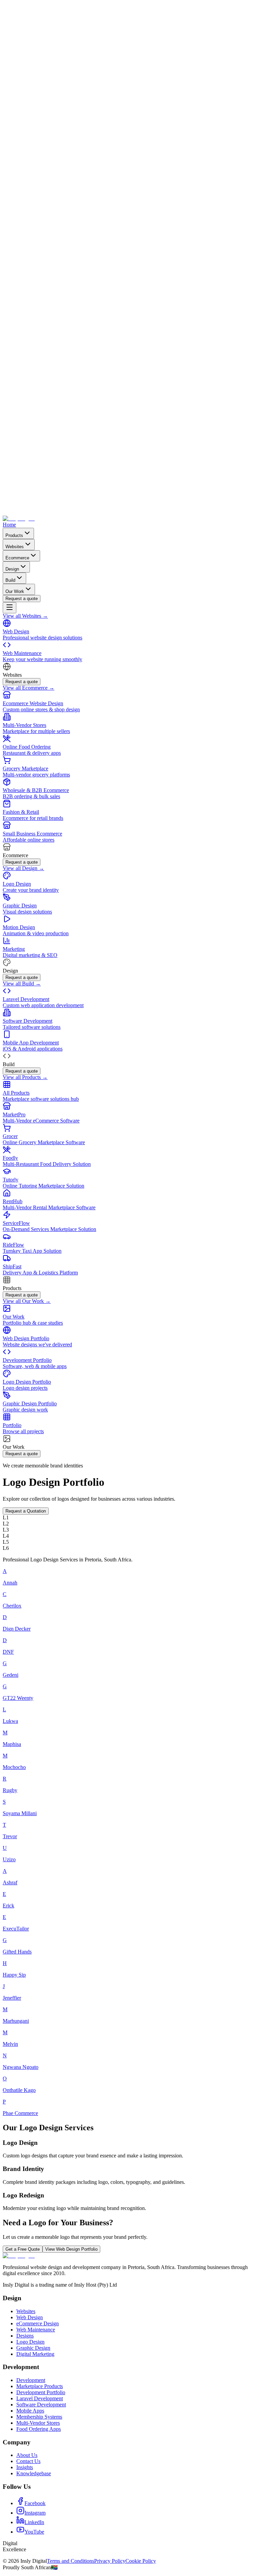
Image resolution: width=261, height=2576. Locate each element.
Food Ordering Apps (39, 2429)
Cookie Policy (141, 2561)
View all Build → (22, 984)
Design (12, 569)
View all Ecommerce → (29, 688)
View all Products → (25, 1077)
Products (14, 535)
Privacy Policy (110, 2561)
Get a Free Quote (23, 2249)
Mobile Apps (30, 2411)
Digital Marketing (35, 2354)
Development (31, 2380)
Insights (25, 2467)
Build (10, 580)
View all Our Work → (27, 1301)
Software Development (41, 2405)
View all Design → (23, 868)
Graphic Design (33, 2348)
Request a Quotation (26, 1511)
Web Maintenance (36, 2330)
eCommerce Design (38, 2323)
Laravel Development (40, 2398)
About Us (27, 2455)
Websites (15, 547)
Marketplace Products (40, 2386)
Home (9, 525)
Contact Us (28, 2461)
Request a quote (22, 599)
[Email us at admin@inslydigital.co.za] (130, 512)
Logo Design (30, 2342)
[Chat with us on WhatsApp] (130, 256)
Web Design (30, 2317)
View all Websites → (25, 616)
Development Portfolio (41, 2392)
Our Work (15, 591)
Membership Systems (39, 2417)
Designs (25, 2336)
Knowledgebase (34, 2473)
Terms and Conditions (71, 2561)
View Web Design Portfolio (71, 2249)
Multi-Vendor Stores (38, 2423)
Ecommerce (17, 558)
